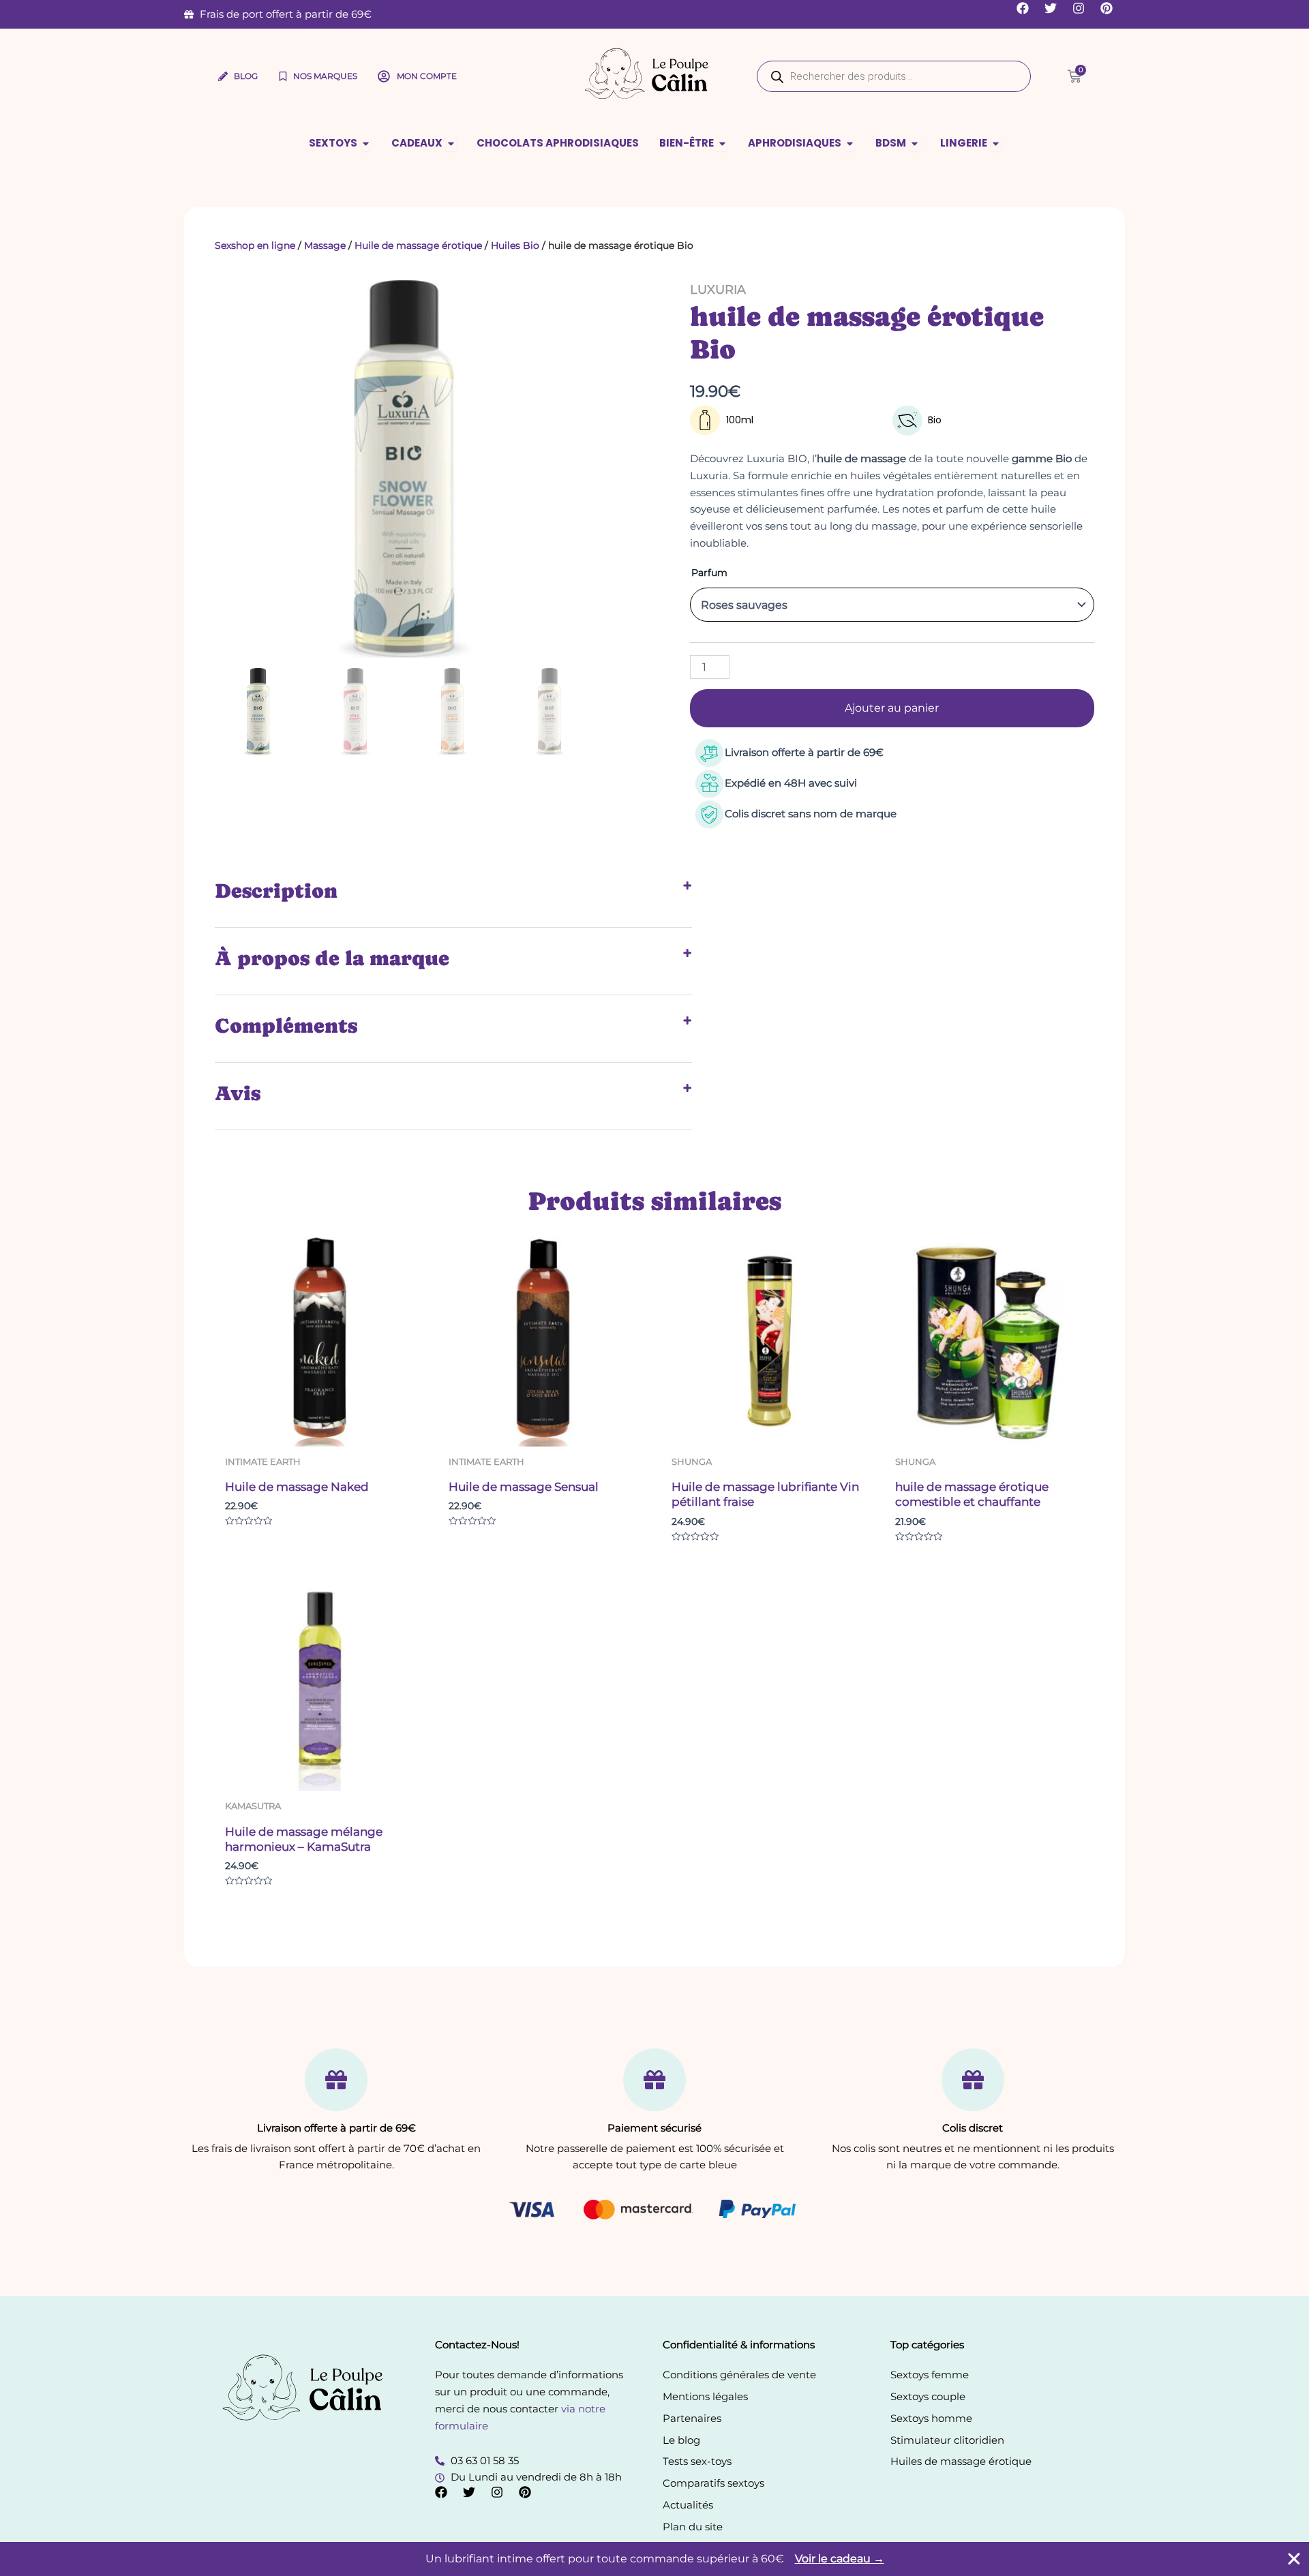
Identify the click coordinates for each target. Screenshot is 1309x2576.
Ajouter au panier (892, 708)
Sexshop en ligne (255, 245)
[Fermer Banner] (1294, 2559)
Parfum (709, 573)
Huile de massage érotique (418, 245)
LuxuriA (718, 290)
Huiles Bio (515, 245)
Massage (325, 245)
